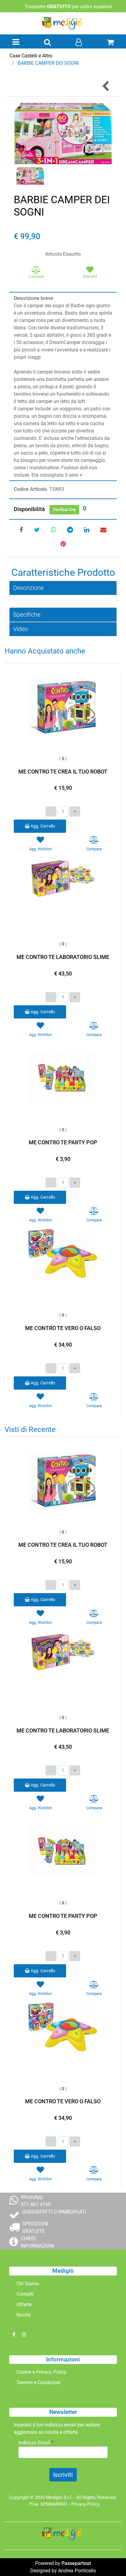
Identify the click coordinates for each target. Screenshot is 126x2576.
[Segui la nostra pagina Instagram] (24, 2335)
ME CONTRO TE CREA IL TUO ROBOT (63, 772)
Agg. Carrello (42, 826)
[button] (63, 133)
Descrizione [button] (28, 588)
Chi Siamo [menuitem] (28, 2284)
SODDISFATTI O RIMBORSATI (54, 2212)
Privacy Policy (85, 2504)
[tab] (63, 588)
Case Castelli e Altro (31, 56)
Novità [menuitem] (24, 2315)
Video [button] (20, 629)
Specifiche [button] (27, 615)
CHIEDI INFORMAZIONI (37, 2242)
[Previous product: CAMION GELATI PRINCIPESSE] (106, 86)
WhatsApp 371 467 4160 (36, 2201)
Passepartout (76, 2563)
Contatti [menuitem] (25, 2294)
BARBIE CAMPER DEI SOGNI (48, 63)
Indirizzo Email (36, 2443)
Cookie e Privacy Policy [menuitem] (41, 2372)
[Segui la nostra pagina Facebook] (14, 2335)
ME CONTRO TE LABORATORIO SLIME (63, 957)
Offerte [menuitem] (24, 2304)
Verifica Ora (64, 510)
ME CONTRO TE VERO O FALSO (63, 1328)
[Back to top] (109, 2559)
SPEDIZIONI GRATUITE (35, 2227)
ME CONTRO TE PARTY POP (63, 1142)
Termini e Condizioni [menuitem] (39, 2382)
